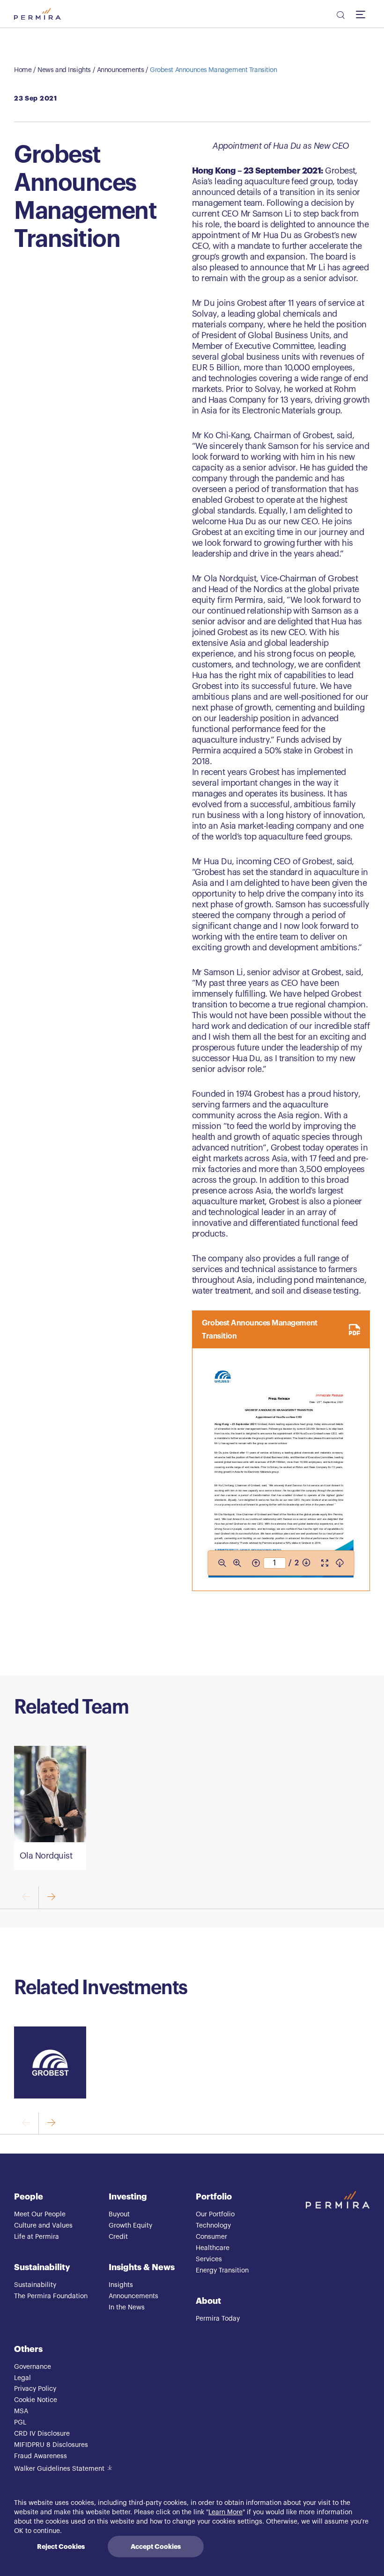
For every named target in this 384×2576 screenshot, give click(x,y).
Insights (121, 2285)
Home (23, 70)
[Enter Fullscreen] (325, 1563)
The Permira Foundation (51, 2296)
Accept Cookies (156, 2547)
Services (209, 2259)
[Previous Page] (256, 1563)
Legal (22, 2378)
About (208, 2301)
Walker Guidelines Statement (59, 2469)
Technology (213, 2226)
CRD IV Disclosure (42, 2434)
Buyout (119, 2214)
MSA (21, 2411)
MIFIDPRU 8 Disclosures (51, 2445)
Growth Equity (130, 2226)
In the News (127, 2308)
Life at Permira (37, 2237)
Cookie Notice (36, 2400)
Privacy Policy (35, 2389)
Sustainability (42, 2267)
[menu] (363, 14)
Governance (33, 2367)
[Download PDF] (340, 1563)
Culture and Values (43, 2226)
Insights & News (142, 2267)
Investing (128, 2197)
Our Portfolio (215, 2214)
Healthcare (213, 2248)
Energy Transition (222, 2271)
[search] (340, 16)
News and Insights (64, 70)
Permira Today (218, 2319)
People (29, 2197)
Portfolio (214, 2197)
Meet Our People (40, 2214)
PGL (20, 2423)
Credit (118, 2237)
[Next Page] (306, 1563)
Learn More (225, 2512)
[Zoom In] (237, 1563)
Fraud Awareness (41, 2456)
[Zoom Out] (222, 1563)
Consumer (211, 2237)
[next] (51, 1898)
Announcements (121, 70)
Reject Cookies (61, 2547)
